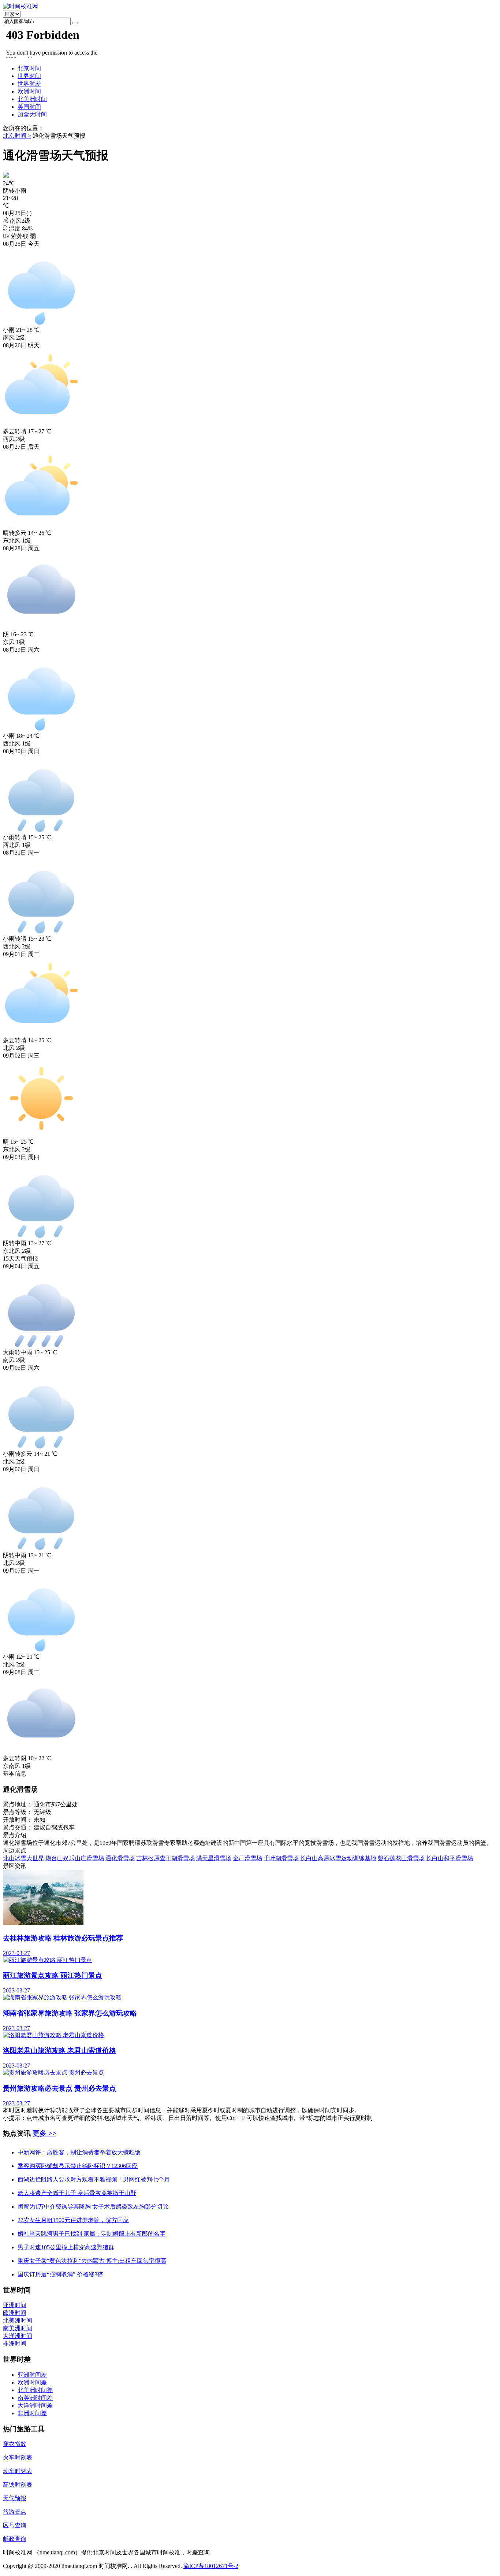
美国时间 (29, 107)
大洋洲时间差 (35, 2405)
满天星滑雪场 (214, 1858)
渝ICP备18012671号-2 (211, 2566)
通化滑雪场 (120, 1858)
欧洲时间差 (32, 2382)
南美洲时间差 (35, 2398)
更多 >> (44, 2133)
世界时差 (29, 84)
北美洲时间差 (35, 2390)
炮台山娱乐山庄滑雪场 (75, 1858)
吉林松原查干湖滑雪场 (165, 1858)
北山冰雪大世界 (23, 1858)
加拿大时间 (32, 114)
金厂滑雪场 (247, 1858)
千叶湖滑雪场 (281, 1858)
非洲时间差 (32, 2413)
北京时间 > (17, 136)
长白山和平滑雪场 (449, 1858)
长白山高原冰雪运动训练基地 (338, 1858)
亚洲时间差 (32, 2375)
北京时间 (29, 68)
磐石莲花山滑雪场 (401, 1858)
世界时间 (29, 76)
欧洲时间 (29, 91)
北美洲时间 (32, 99)
